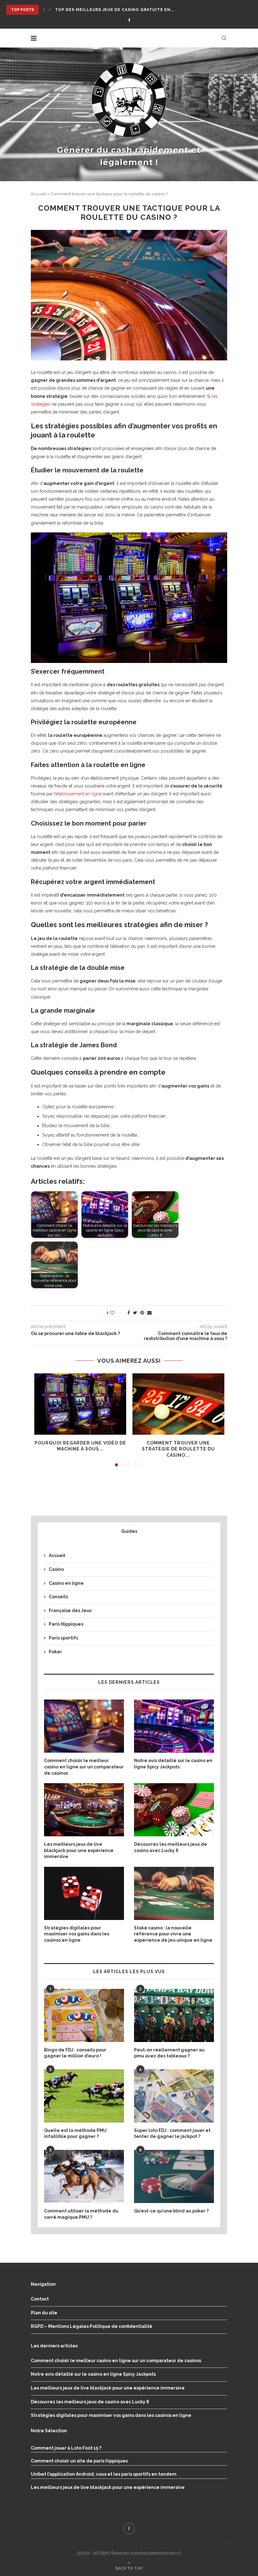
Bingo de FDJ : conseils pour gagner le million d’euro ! (75, 2053)
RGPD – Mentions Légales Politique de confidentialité (92, 2326)
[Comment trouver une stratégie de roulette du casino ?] (178, 1404)
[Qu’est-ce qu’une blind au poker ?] (174, 2176)
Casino (56, 1569)
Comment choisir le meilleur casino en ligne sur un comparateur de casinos (84, 1767)
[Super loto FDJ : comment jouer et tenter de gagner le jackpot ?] (174, 2096)
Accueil (39, 194)
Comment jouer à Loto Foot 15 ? (66, 2448)
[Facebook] (129, 20)
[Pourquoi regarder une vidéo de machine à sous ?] (80, 1404)
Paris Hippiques (66, 1624)
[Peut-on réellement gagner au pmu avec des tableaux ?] (174, 2015)
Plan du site (44, 2313)
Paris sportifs (63, 1638)
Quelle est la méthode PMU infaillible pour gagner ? (75, 2134)
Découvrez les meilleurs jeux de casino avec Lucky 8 (171, 1847)
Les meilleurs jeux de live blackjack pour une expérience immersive (79, 1850)
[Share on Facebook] (129, 1313)
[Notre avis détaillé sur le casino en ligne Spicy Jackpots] (174, 1726)
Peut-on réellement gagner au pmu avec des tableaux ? (169, 2053)
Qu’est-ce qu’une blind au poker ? (171, 2211)
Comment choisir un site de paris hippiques (79, 2461)
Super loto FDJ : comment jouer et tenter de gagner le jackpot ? (172, 2134)
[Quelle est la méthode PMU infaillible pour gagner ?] (84, 2096)
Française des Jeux (70, 1611)
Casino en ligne (66, 1583)
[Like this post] (117, 1313)
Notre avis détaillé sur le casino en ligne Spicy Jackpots (173, 1764)
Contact (40, 2299)
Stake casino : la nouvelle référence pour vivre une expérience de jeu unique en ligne (173, 1934)
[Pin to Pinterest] (142, 1313)
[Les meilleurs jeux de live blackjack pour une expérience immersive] (84, 1810)
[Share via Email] (149, 1313)
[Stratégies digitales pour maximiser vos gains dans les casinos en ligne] (84, 1893)
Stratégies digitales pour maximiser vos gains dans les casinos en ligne (77, 1934)
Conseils (58, 1597)
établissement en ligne (79, 794)
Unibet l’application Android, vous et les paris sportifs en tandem (104, 2474)
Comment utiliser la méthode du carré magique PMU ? (81, 2214)
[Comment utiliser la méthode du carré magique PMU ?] (84, 2176)
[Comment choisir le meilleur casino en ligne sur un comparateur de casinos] (84, 1726)
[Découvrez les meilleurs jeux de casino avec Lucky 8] (174, 1810)
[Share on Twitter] (135, 1313)
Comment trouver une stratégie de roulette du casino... (178, 1449)
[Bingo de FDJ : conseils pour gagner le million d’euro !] (84, 2015)
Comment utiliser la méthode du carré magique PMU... (123, 10)
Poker (55, 1652)
